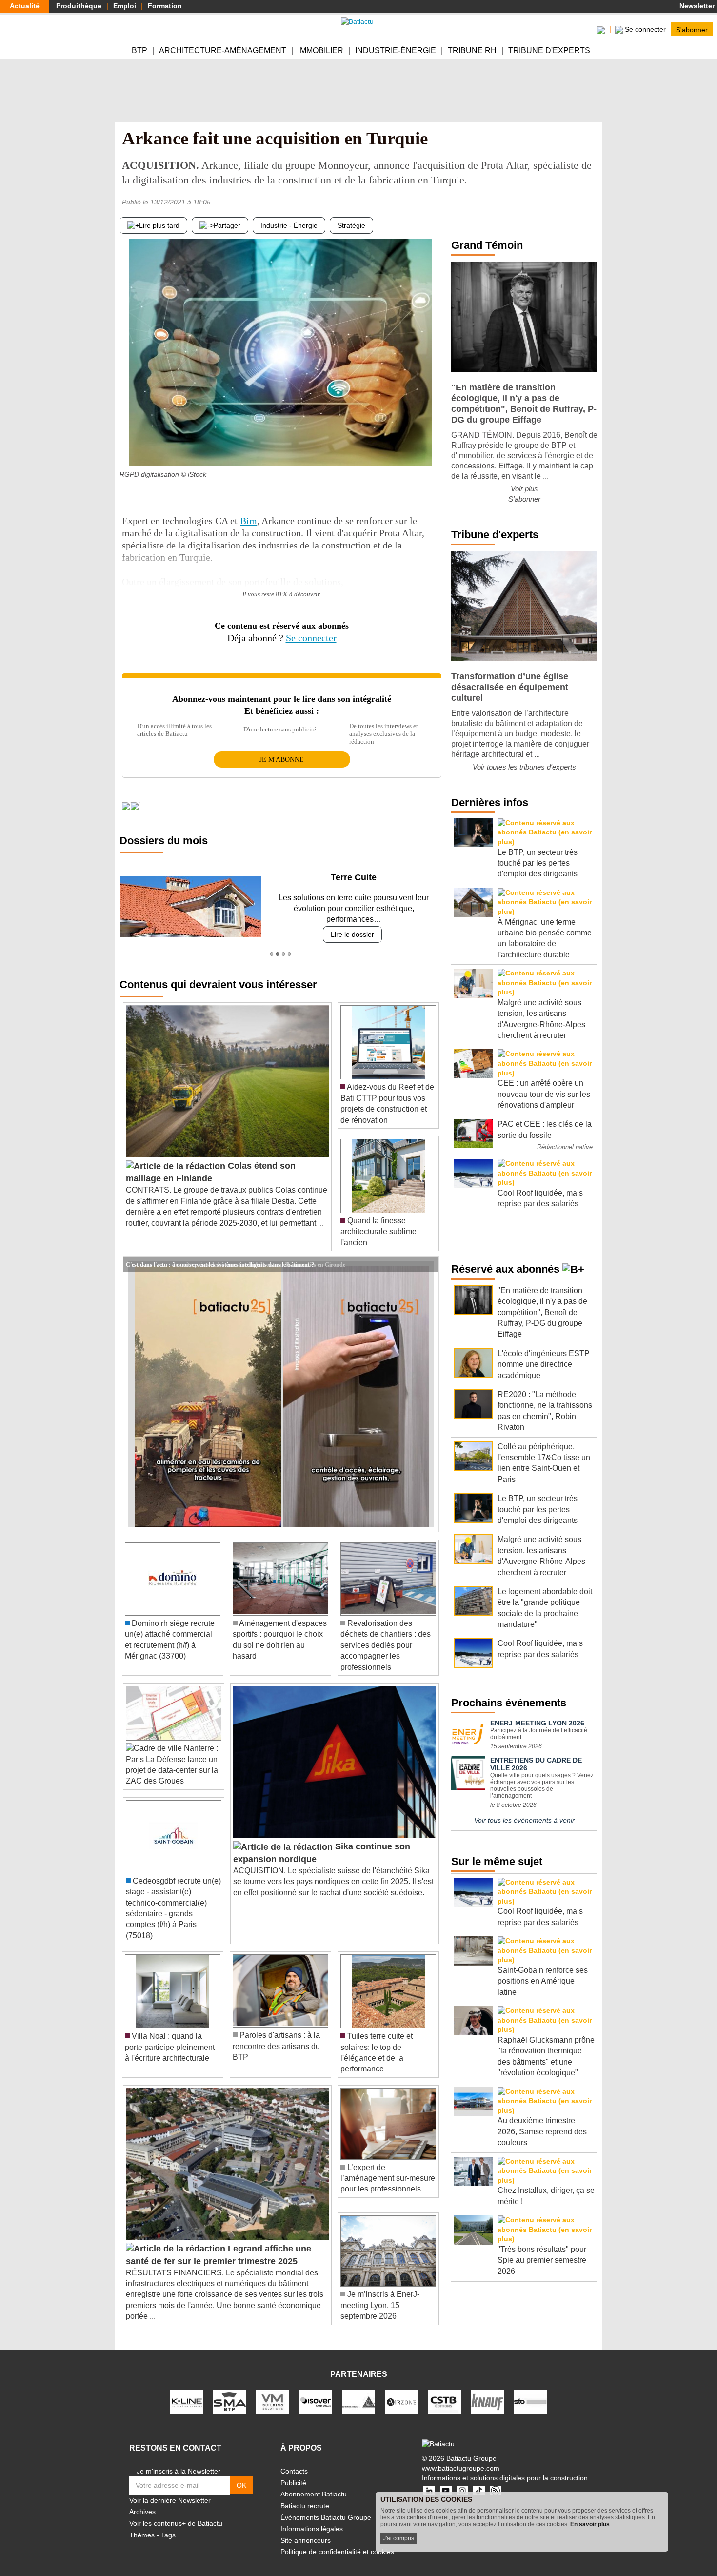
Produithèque (79, 6)
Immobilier (321, 51)
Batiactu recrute (305, 2495)
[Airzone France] (401, 2391)
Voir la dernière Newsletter (170, 2489)
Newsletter (696, 6)
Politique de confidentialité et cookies (337, 2541)
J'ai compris (398, 2538)
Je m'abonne (282, 760)
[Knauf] (487, 2391)
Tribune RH (472, 51)
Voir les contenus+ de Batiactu (176, 2513)
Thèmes (142, 2524)
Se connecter (311, 638)
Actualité (25, 6)
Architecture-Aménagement (223, 51)
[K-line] (187, 2391)
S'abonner (692, 29)
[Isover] (316, 2391)
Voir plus (524, 489)
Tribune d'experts (549, 51)
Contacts (294, 2460)
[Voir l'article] (429, 1253)
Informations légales (312, 2518)
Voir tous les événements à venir (524, 1820)
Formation (165, 6)
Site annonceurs (306, 2529)
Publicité (293, 2472)
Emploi (125, 6)
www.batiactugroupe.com (461, 2457)
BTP (139, 51)
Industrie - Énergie (289, 225)
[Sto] (530, 2391)
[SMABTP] (230, 2391)
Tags (168, 2524)
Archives (142, 2501)
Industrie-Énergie (396, 51)
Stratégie (351, 225)
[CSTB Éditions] (444, 2391)
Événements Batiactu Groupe (326, 2506)
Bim (249, 521)
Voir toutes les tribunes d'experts (524, 767)
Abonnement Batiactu (314, 2483)
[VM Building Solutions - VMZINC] (273, 2391)
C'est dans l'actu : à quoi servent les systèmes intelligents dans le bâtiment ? (220, 1253)
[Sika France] (358, 2391)
